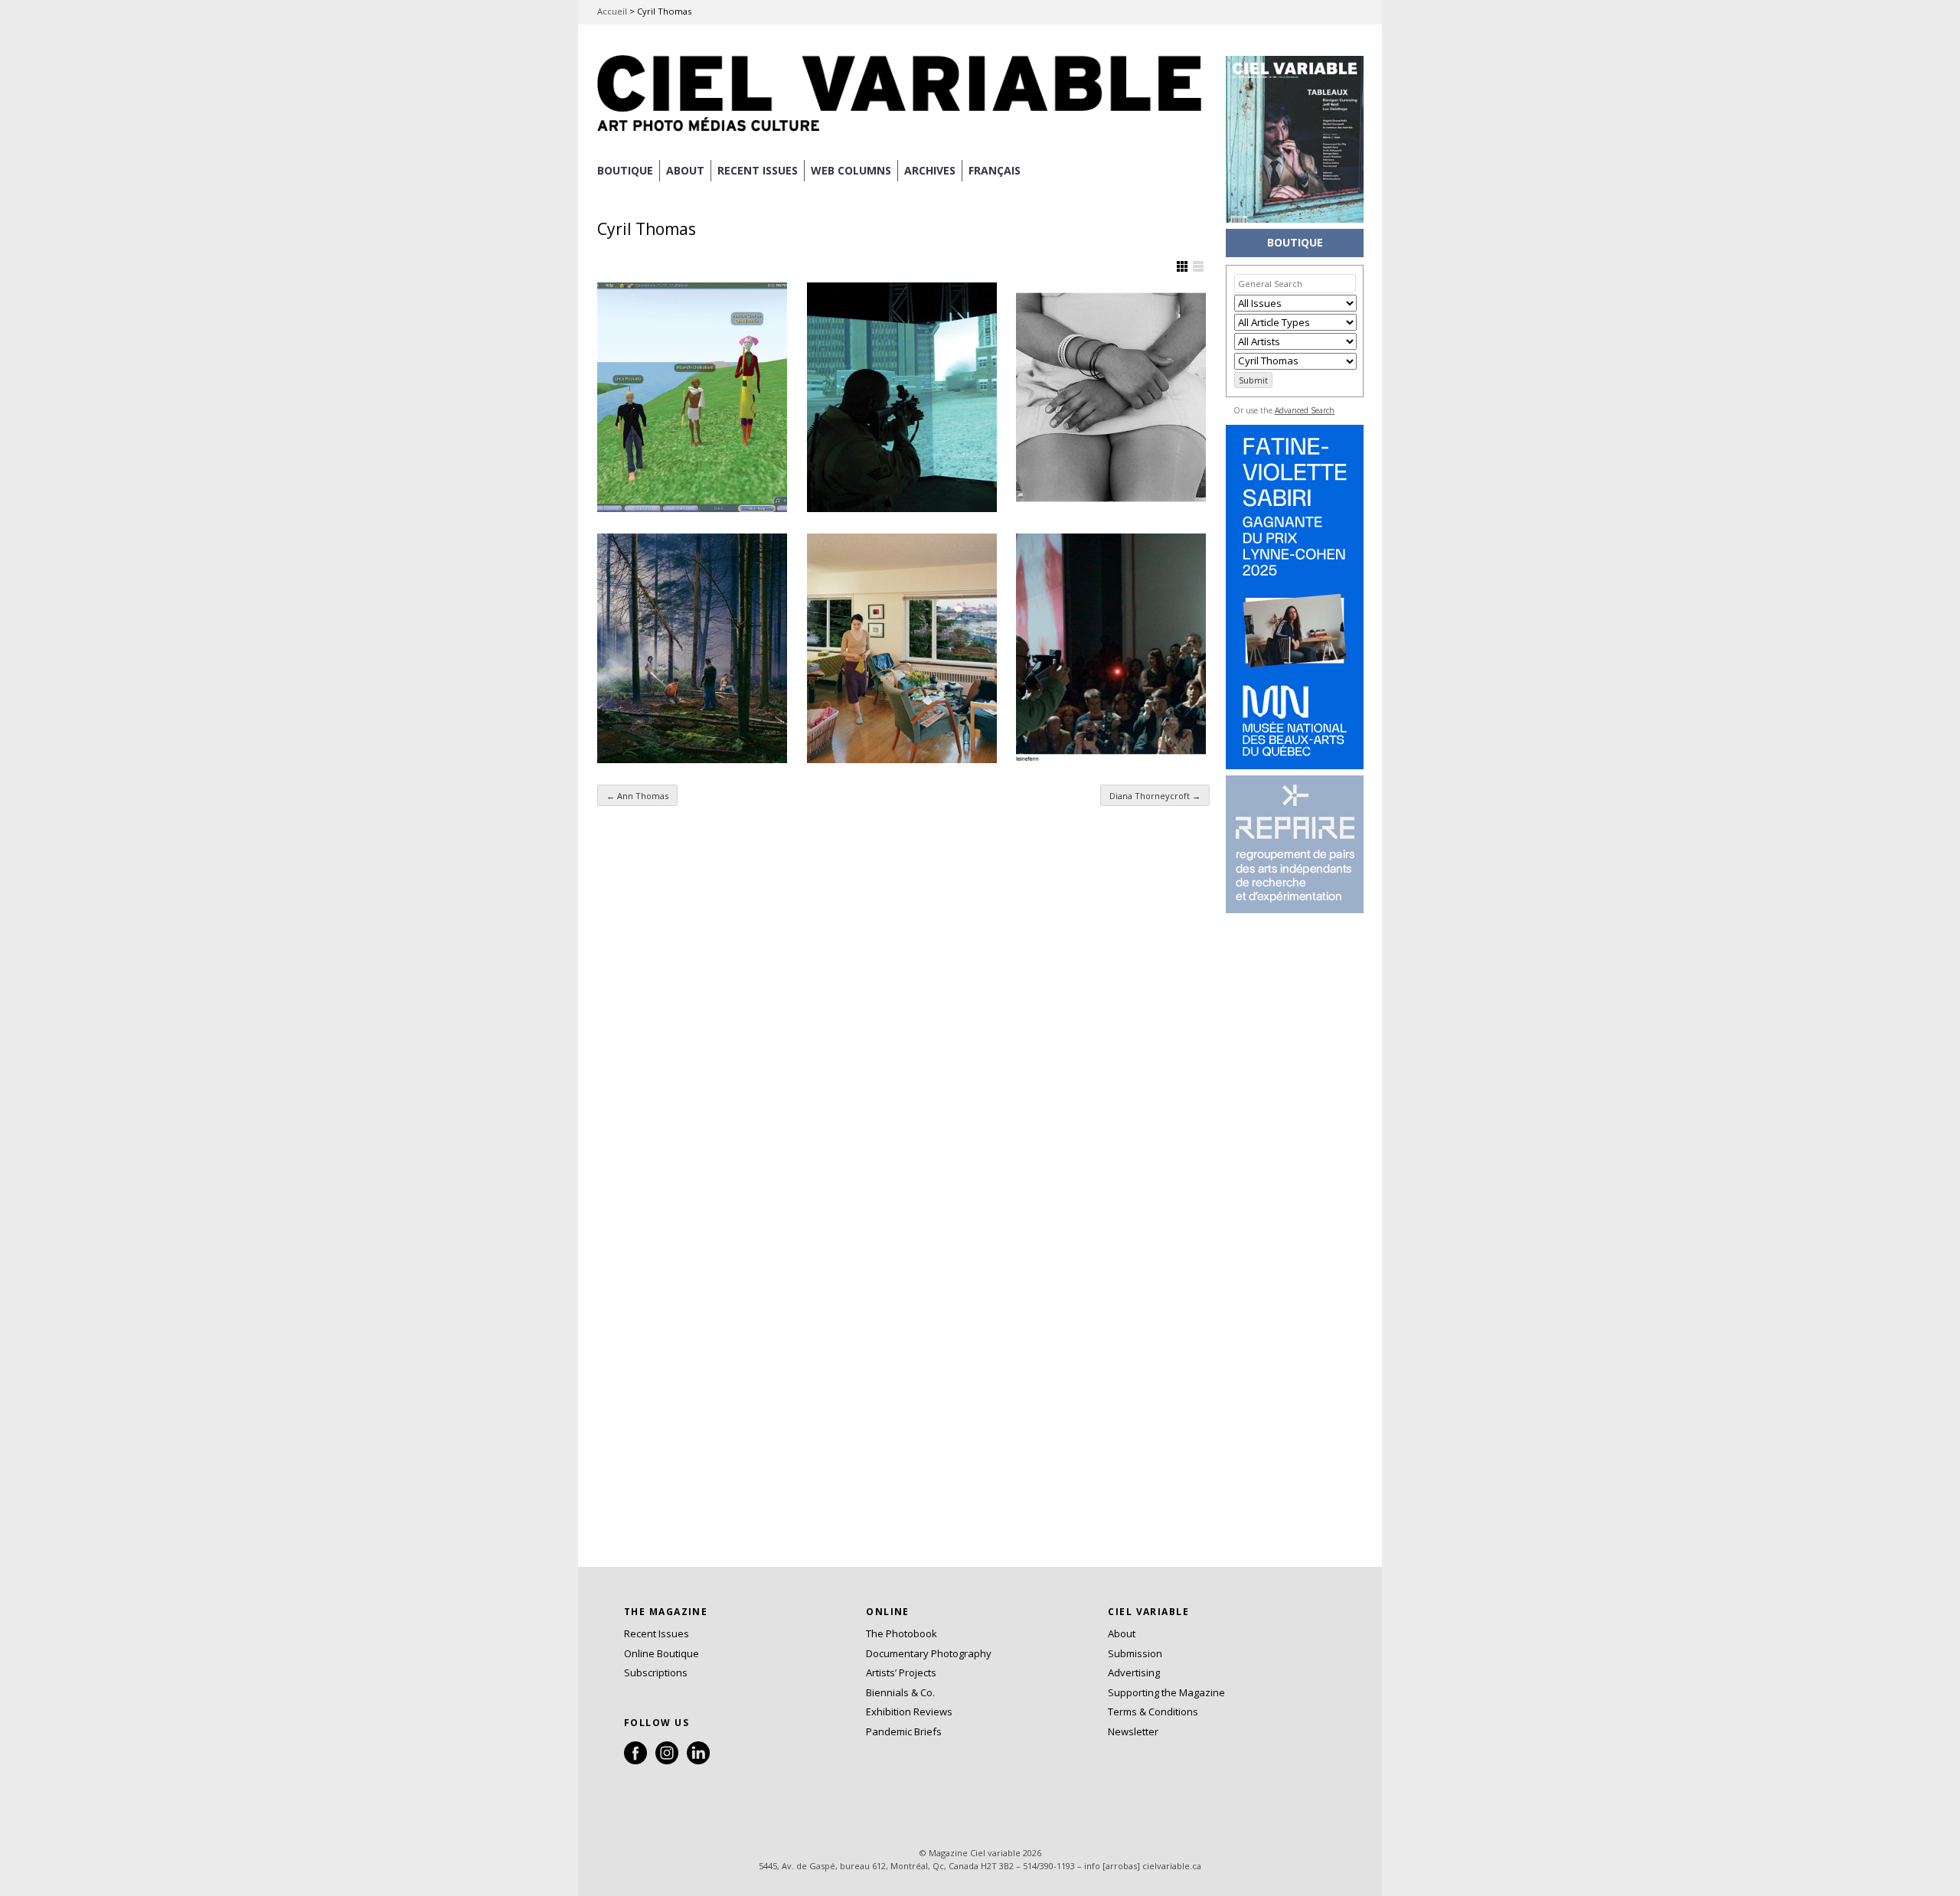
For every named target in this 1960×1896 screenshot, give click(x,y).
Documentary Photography (929, 1653)
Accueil (612, 11)
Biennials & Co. (900, 1692)
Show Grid (1182, 266)
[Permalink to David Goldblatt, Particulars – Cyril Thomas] (1111, 397)
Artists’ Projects (901, 1672)
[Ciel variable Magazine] (903, 134)
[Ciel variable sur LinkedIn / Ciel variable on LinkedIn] (698, 1761)
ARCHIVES (930, 170)
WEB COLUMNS (851, 170)
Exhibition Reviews (909, 1712)
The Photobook (902, 1633)
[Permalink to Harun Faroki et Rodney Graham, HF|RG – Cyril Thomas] (902, 397)
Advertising (1134, 1672)
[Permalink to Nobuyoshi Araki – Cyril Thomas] (1111, 648)
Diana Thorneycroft (1155, 796)
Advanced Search (1305, 410)
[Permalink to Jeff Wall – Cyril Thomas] (902, 648)
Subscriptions (656, 1672)
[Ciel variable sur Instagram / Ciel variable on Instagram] (667, 1761)
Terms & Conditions (1153, 1712)
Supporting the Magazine (1166, 1692)
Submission (1135, 1653)
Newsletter (1133, 1731)
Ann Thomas (637, 796)
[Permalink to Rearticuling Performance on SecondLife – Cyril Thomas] (692, 397)
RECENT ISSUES (758, 170)
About (685, 170)
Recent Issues (657, 1633)
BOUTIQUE (625, 170)
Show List (1198, 266)
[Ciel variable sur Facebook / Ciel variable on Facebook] (635, 1761)
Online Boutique (661, 1653)
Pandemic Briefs (904, 1731)
